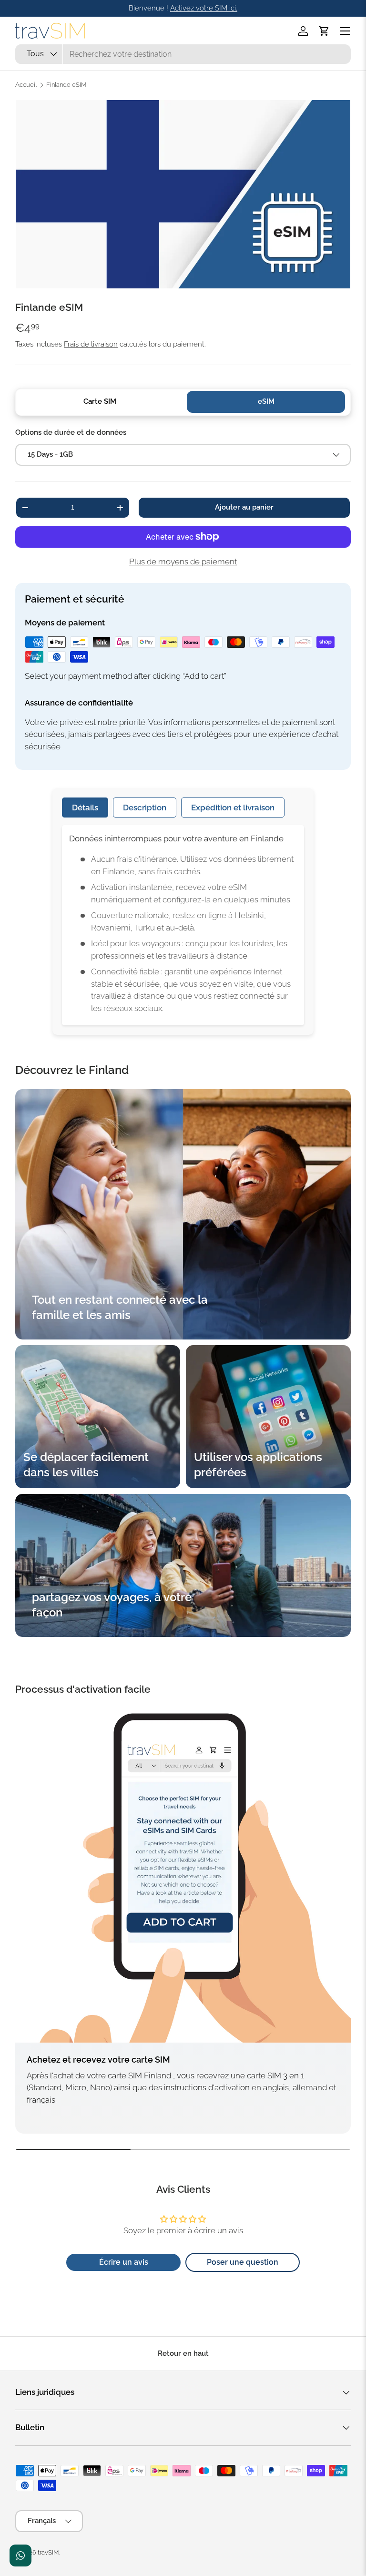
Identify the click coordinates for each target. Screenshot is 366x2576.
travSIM (48, 2552)
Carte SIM (100, 401)
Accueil (26, 85)
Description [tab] (145, 808)
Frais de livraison (91, 344)
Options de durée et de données (71, 432)
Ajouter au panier (244, 507)
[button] (324, 31)
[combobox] (183, 54)
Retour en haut (183, 2353)
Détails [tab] (85, 808)
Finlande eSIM (66, 85)
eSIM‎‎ (266, 401)
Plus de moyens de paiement (183, 562)
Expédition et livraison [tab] (233, 808)
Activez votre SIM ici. (204, 8)
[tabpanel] (183, 925)
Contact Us (20, 2556)
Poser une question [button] (243, 2262)
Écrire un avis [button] (124, 2262)
